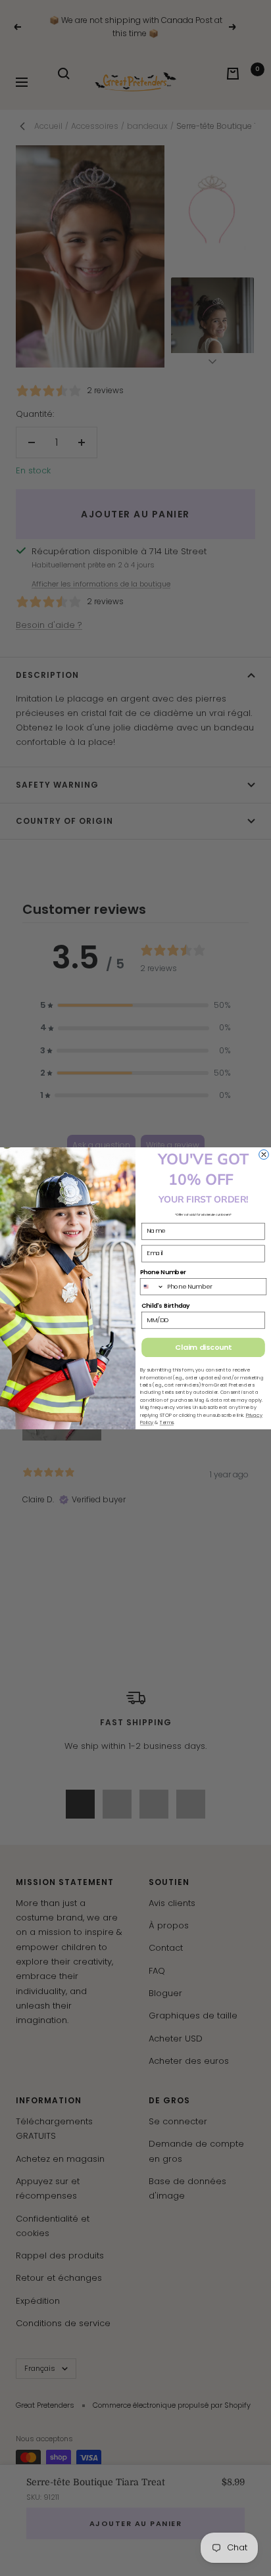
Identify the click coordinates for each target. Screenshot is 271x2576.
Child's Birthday (166, 1305)
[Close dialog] (264, 1154)
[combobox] (152, 1286)
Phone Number (163, 1272)
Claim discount (203, 1347)
